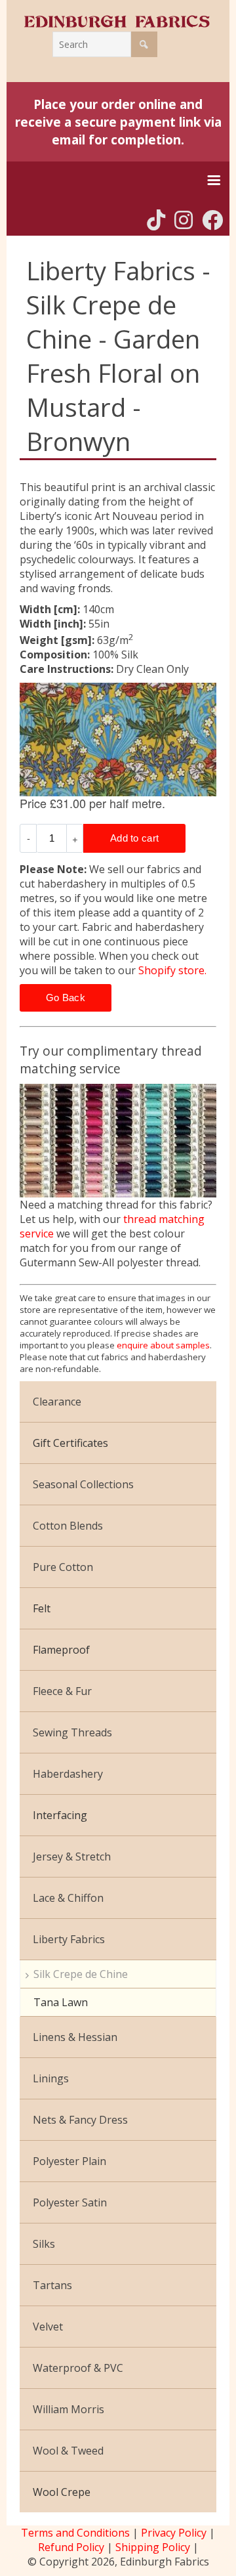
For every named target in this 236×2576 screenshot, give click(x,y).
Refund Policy (71, 2547)
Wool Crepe (62, 2492)
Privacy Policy (174, 2533)
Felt (42, 1608)
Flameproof (61, 1650)
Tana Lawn (61, 2002)
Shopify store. (172, 970)
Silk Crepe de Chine (81, 1974)
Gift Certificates (70, 1443)
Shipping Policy (153, 2547)
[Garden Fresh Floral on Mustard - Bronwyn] (118, 740)
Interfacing (60, 1815)
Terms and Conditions (75, 2533)
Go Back (66, 998)
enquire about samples (163, 1345)
